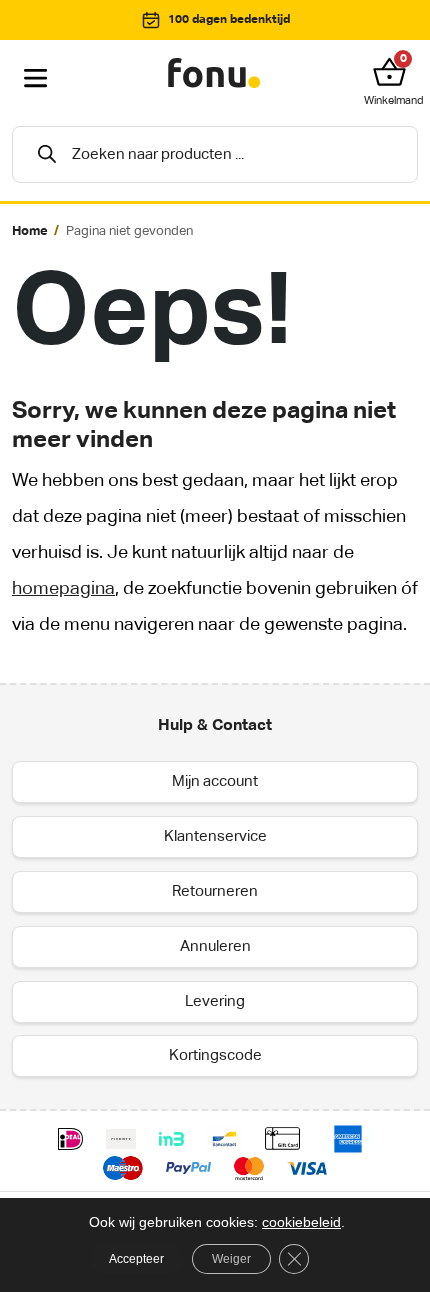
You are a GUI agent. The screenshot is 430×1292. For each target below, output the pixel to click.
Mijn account (215, 781)
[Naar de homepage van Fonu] (215, 74)
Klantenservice (215, 836)
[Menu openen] (36, 79)
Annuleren (215, 946)
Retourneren (215, 891)
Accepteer (136, 1259)
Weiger (231, 1259)
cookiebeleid (301, 1222)
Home (30, 231)
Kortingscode (215, 1055)
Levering (215, 1001)
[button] (394, 72)
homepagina (63, 589)
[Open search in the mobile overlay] (215, 154)
